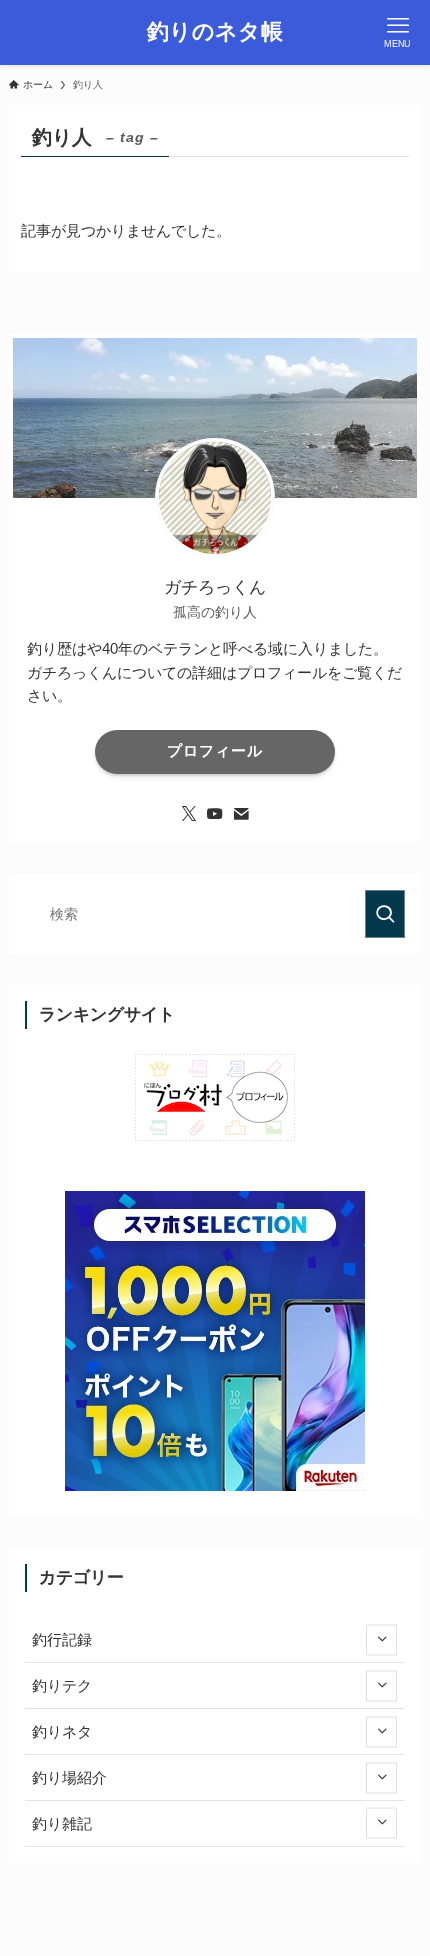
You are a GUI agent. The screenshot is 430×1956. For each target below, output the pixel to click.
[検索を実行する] (385, 914)
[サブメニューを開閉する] (381, 1639)
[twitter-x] (189, 814)
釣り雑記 (62, 1823)
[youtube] (215, 814)
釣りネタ (62, 1731)
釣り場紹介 (69, 1777)
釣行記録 (62, 1639)
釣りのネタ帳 (215, 33)
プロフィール (215, 751)
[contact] (241, 814)
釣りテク (62, 1685)
